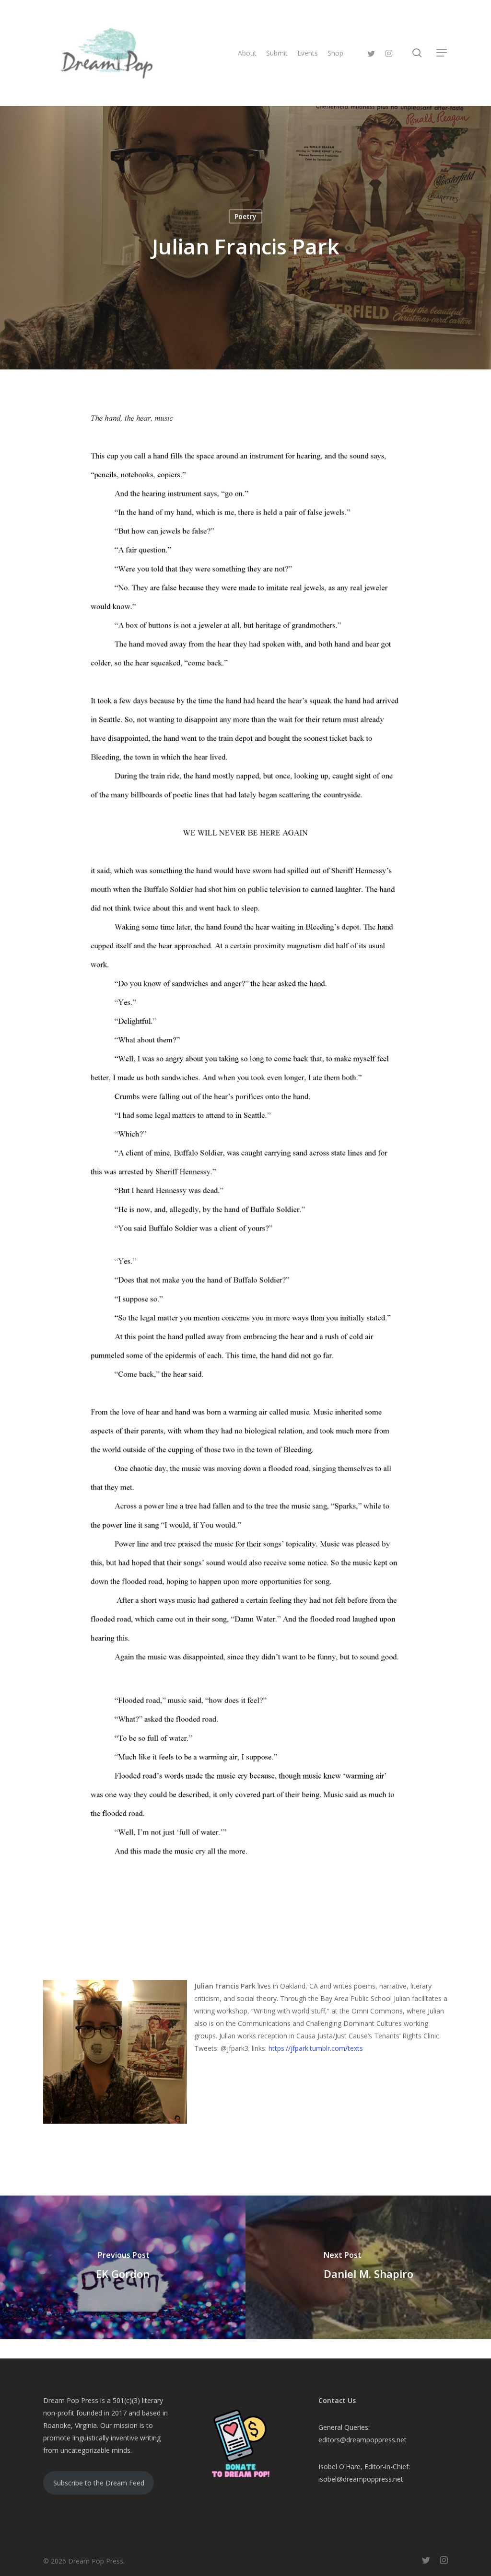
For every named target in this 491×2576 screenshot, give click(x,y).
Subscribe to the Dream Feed (99, 2483)
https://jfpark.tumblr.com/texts (316, 2048)
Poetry (245, 216)
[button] (442, 53)
